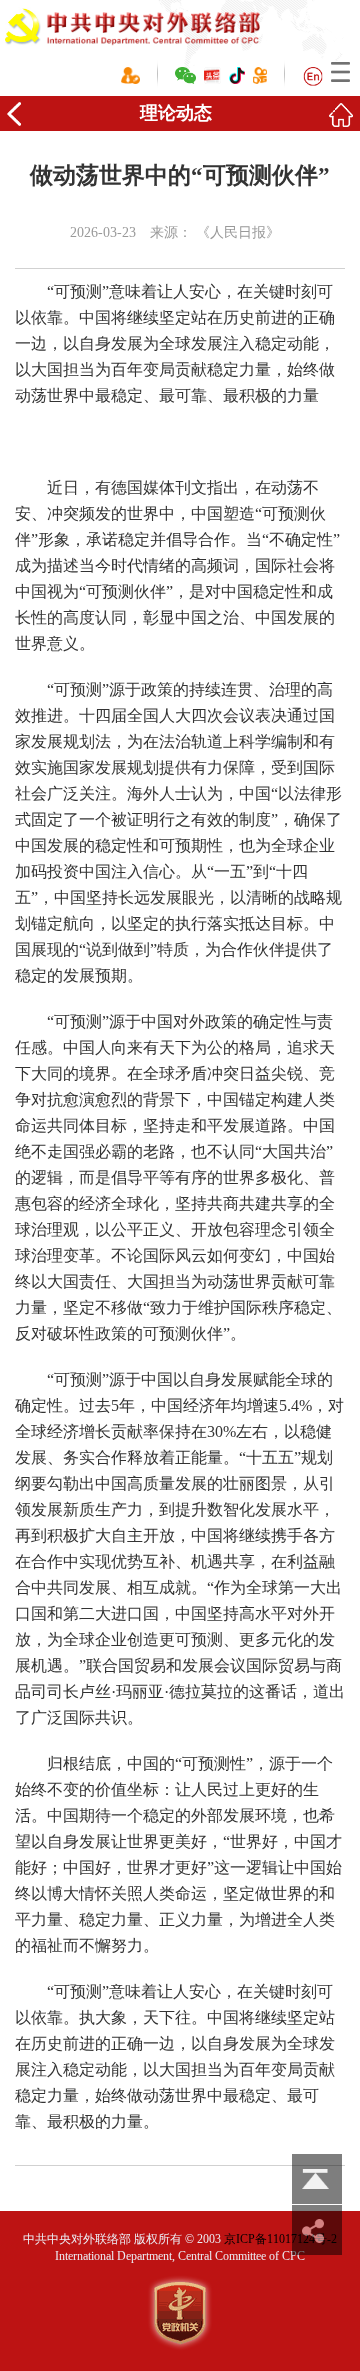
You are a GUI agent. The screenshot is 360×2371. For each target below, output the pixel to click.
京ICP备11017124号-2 (280, 2239)
